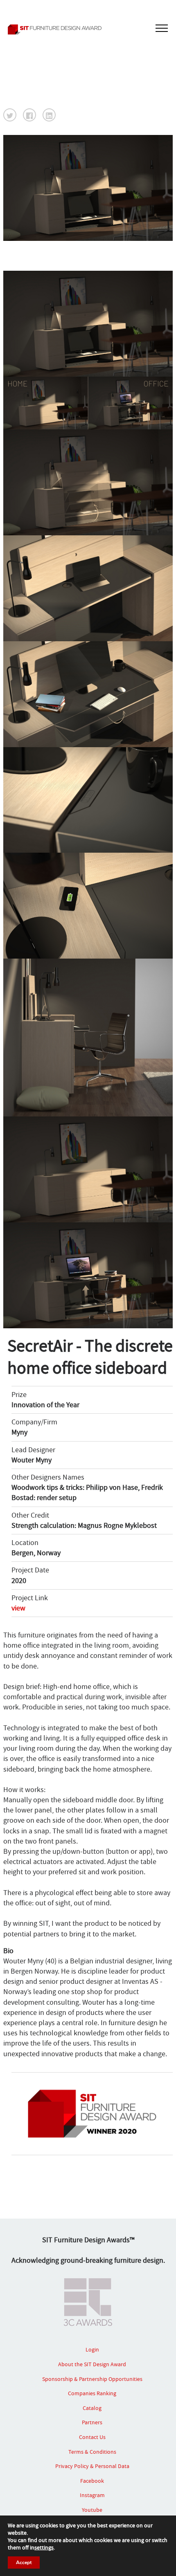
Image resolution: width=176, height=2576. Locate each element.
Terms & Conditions (92, 2452)
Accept (24, 2563)
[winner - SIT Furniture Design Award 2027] (88, 29)
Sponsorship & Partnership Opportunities (92, 2379)
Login (92, 2349)
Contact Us (92, 2437)
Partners (92, 2422)
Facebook (92, 2481)
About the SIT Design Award (92, 2364)
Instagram (92, 2495)
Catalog (92, 2408)
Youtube (92, 2510)
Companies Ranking (92, 2393)
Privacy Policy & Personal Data (92, 2466)
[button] (10, 115)
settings (44, 2547)
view (18, 1608)
